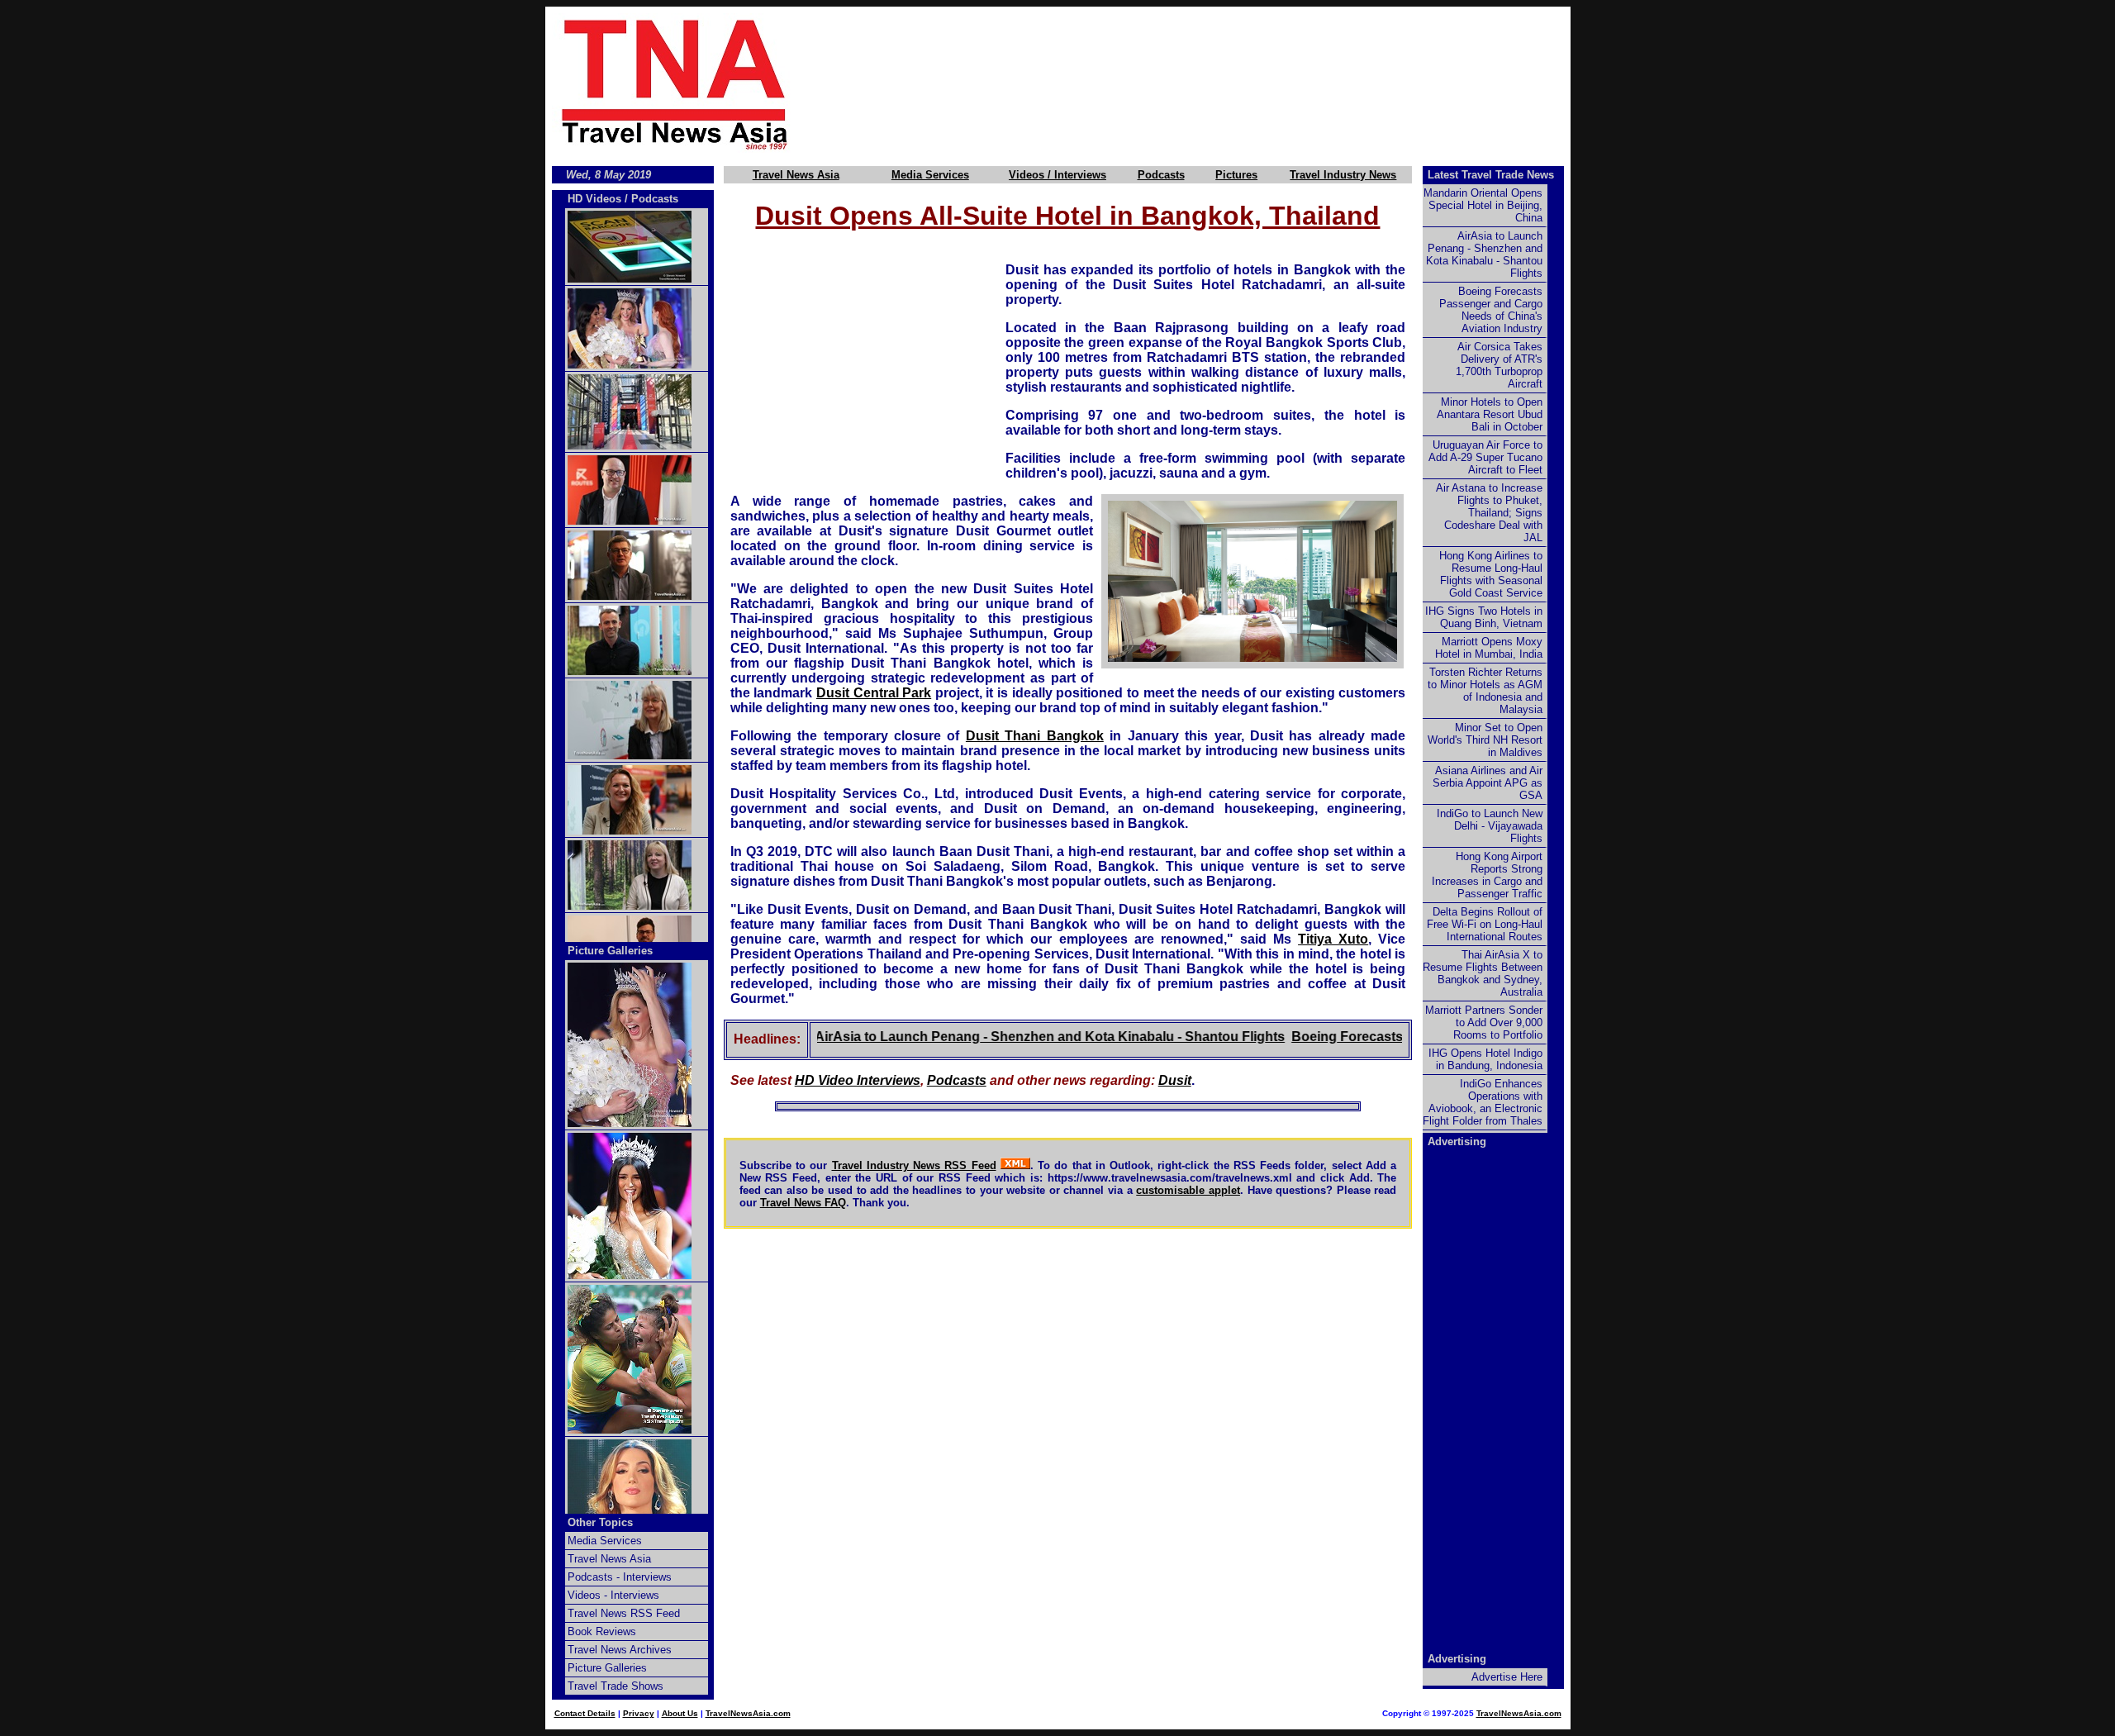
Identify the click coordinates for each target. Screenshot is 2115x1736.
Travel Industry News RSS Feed (914, 1165)
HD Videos (594, 199)
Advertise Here (1507, 1677)
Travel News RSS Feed (624, 1613)
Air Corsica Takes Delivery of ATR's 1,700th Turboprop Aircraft (1499, 365)
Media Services (930, 175)
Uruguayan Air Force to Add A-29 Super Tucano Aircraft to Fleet (1485, 457)
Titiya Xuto (1333, 939)
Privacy (639, 1713)
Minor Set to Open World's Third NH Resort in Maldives (1485, 740)
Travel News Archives (620, 1650)
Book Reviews (602, 1631)
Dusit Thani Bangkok (1035, 736)
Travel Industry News (1343, 175)
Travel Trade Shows (615, 1686)
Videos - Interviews (613, 1595)
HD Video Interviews (858, 1080)
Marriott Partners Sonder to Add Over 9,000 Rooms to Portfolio (1484, 1023)
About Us (680, 1713)
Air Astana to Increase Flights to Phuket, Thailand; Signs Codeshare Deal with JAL (1489, 513)
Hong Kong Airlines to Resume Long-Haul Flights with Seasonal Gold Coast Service (1491, 574)
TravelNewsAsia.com (748, 1713)
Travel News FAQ (803, 1203)
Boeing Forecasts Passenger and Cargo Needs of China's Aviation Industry (1491, 310)
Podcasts (1161, 175)
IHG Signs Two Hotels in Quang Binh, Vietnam (1484, 617)
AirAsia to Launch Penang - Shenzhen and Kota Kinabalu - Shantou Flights (1006, 1037)
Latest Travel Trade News (1491, 175)
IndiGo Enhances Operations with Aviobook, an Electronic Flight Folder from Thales (1483, 1102)
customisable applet (1188, 1190)
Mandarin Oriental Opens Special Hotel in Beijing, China (1483, 205)
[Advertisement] (1208, 83)
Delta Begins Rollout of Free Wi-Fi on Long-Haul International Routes (1485, 924)
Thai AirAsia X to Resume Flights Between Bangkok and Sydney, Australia (1483, 973)
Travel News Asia (796, 175)
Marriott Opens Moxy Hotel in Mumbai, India (1489, 648)
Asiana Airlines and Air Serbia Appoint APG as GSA (1488, 783)
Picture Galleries (610, 951)
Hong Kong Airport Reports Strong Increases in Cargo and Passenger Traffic (1487, 875)
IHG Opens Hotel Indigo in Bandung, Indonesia (1485, 1059)
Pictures (1236, 175)
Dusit (1175, 1080)
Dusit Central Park (874, 693)
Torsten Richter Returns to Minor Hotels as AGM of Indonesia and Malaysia (1485, 691)
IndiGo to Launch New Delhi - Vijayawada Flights (1490, 826)
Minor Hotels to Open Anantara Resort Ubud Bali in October (1490, 414)
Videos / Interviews (1057, 175)
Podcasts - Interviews (620, 1577)
